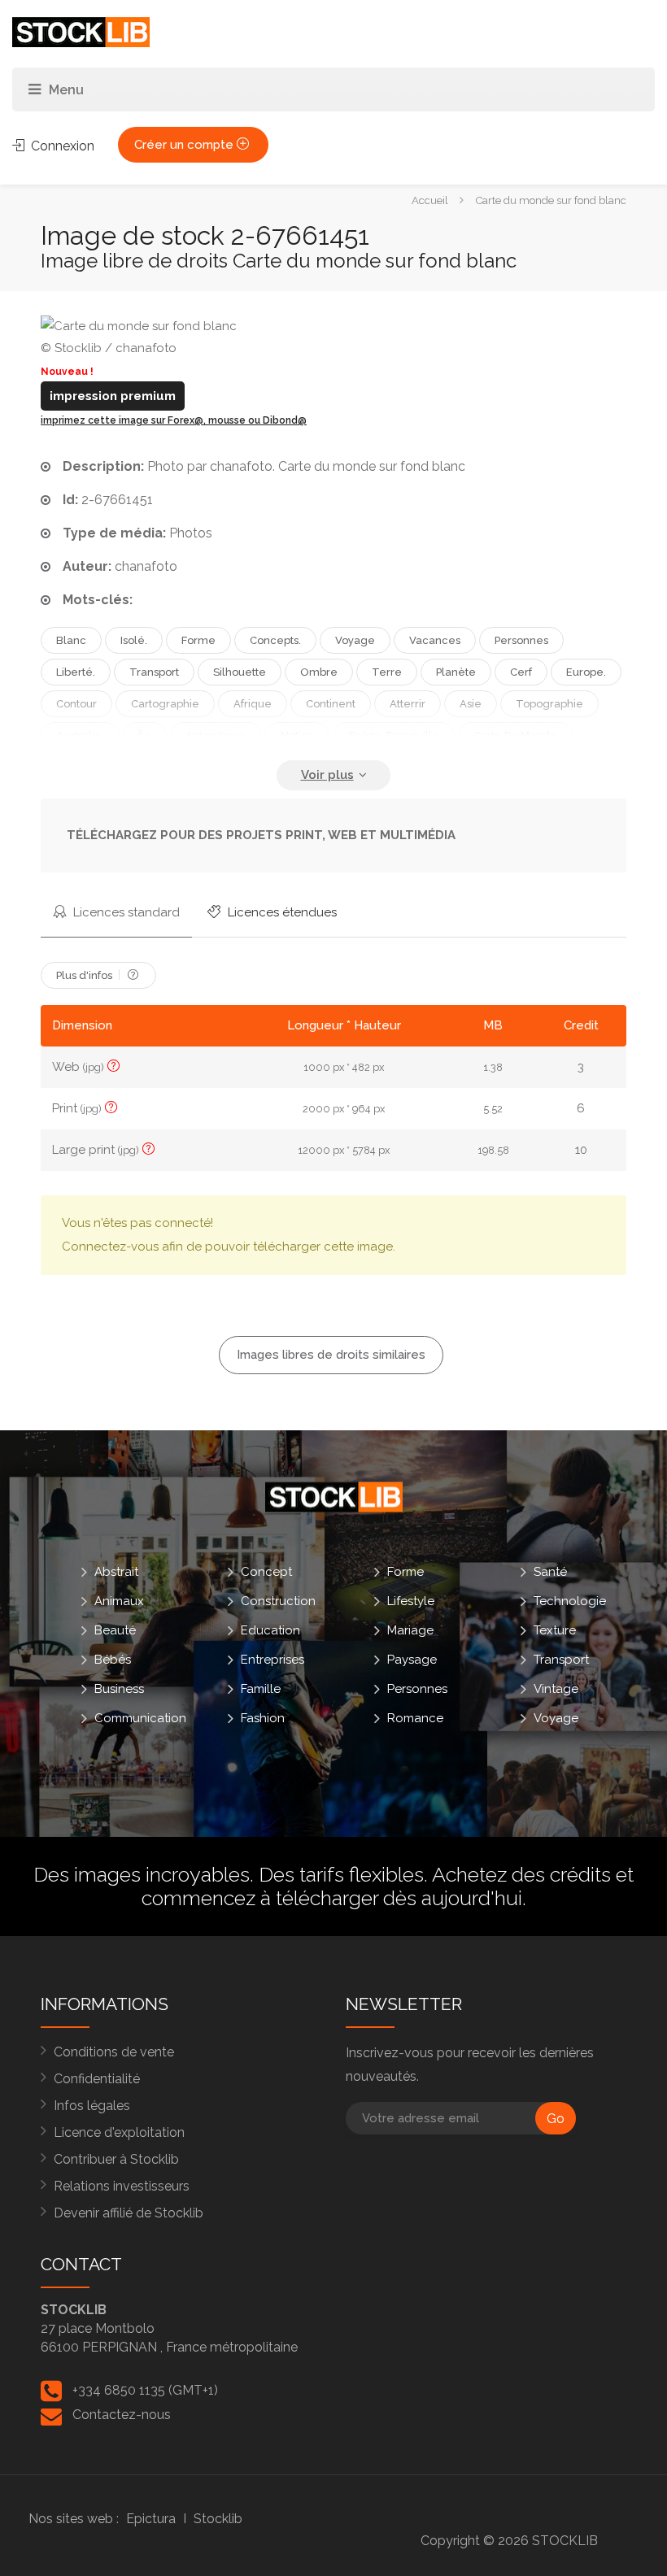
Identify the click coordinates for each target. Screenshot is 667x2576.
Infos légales (92, 2106)
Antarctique (216, 735)
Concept (266, 1572)
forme (198, 640)
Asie (471, 704)
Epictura (151, 2519)
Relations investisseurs (122, 2186)
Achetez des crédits (521, 1874)
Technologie (570, 1601)
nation (297, 735)
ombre (319, 672)
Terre (387, 672)
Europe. (586, 672)
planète (456, 672)
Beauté (115, 1630)
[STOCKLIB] (81, 31)
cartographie (165, 704)
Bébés (113, 1660)
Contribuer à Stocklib (116, 2159)
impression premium (113, 396)
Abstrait (116, 1572)
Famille (261, 1689)
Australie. (80, 735)
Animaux (119, 1601)
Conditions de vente (114, 2052)
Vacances (435, 640)
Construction (278, 1601)
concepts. (275, 640)
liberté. (76, 672)
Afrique (253, 704)
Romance (415, 1718)
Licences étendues (281, 912)
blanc (71, 640)
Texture (555, 1630)
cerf (521, 672)
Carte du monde (515, 735)
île (145, 735)
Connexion (61, 146)
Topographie (549, 704)
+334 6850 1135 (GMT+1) (145, 2390)
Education (270, 1630)
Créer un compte (185, 145)
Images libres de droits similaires (331, 1355)
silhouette (240, 672)
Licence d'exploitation (119, 2132)
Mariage (410, 1630)
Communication (140, 1718)
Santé (550, 1572)
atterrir (408, 704)
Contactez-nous (122, 2415)
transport (154, 672)
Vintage (556, 1689)
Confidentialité (97, 2079)
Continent (331, 704)
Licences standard (125, 912)
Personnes (417, 1689)
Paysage (412, 1660)
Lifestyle (411, 1601)
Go (556, 2119)
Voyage (556, 1718)
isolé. (134, 640)
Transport (561, 1660)
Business (119, 1689)
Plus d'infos (85, 975)
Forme (405, 1572)
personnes (521, 640)
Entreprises (272, 1660)
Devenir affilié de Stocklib (129, 2213)
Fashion (263, 1718)
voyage (355, 640)
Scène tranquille (394, 735)
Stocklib (218, 2519)
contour (76, 704)
